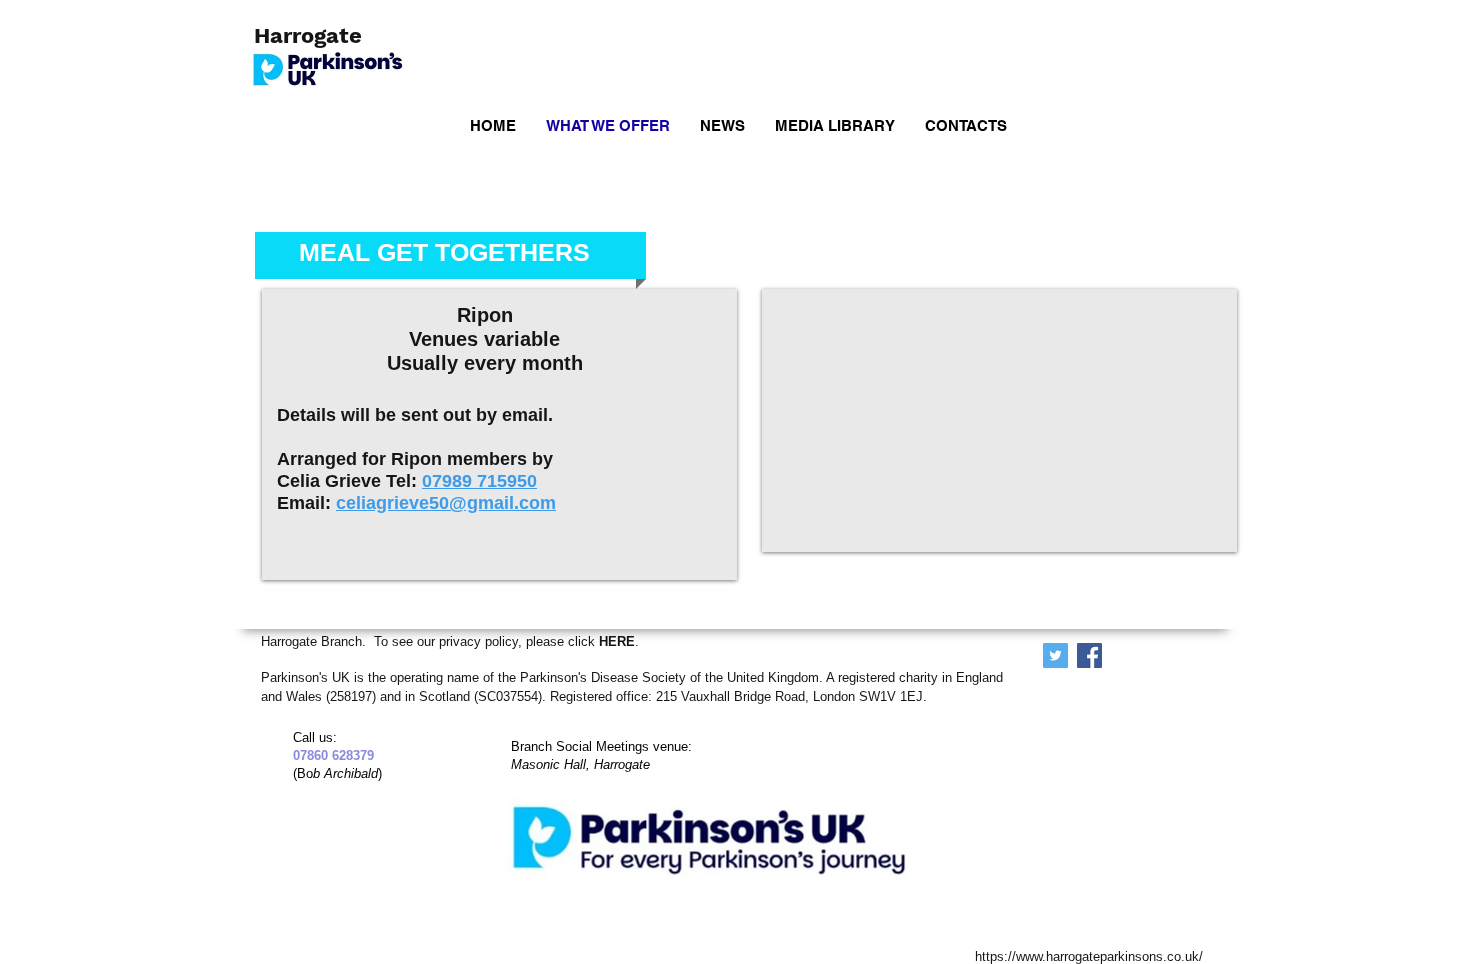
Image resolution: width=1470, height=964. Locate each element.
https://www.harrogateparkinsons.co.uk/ (1089, 956)
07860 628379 (325, 755)
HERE (617, 641)
